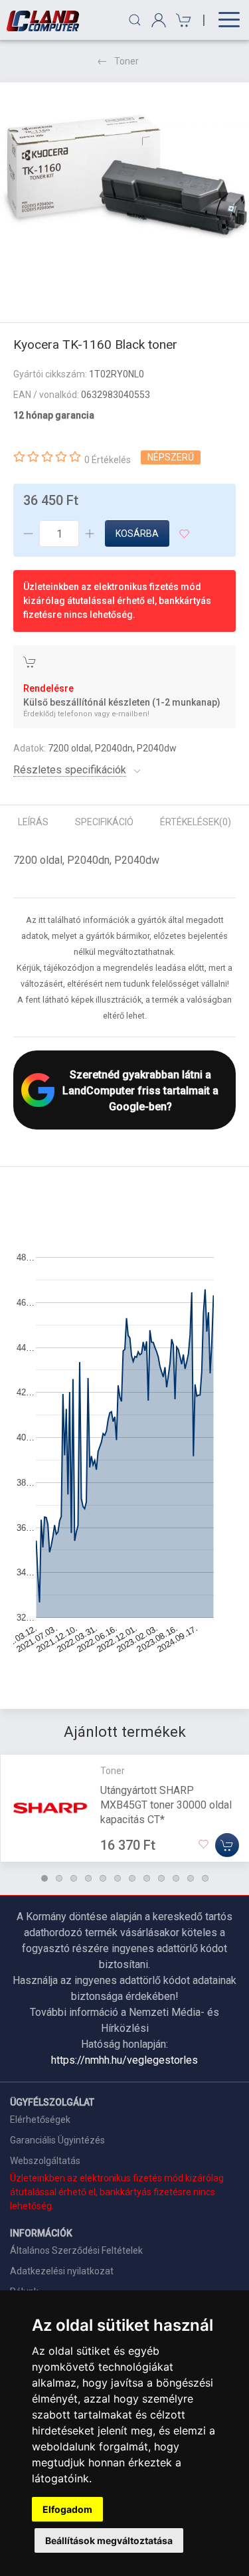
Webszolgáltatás (45, 2161)
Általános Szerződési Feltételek (76, 2250)
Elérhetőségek (40, 2120)
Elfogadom (67, 2509)
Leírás (33, 822)
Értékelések (196, 822)
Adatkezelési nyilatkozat (62, 2271)
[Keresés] (135, 20)
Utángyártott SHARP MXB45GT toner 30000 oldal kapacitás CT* (166, 1804)
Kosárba (137, 534)
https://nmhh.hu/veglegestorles (124, 2060)
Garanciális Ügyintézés (57, 2140)
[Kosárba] (227, 1844)
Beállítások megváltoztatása (109, 2540)
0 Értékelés (108, 460)
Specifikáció (104, 822)
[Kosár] (182, 20)
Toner (126, 61)
